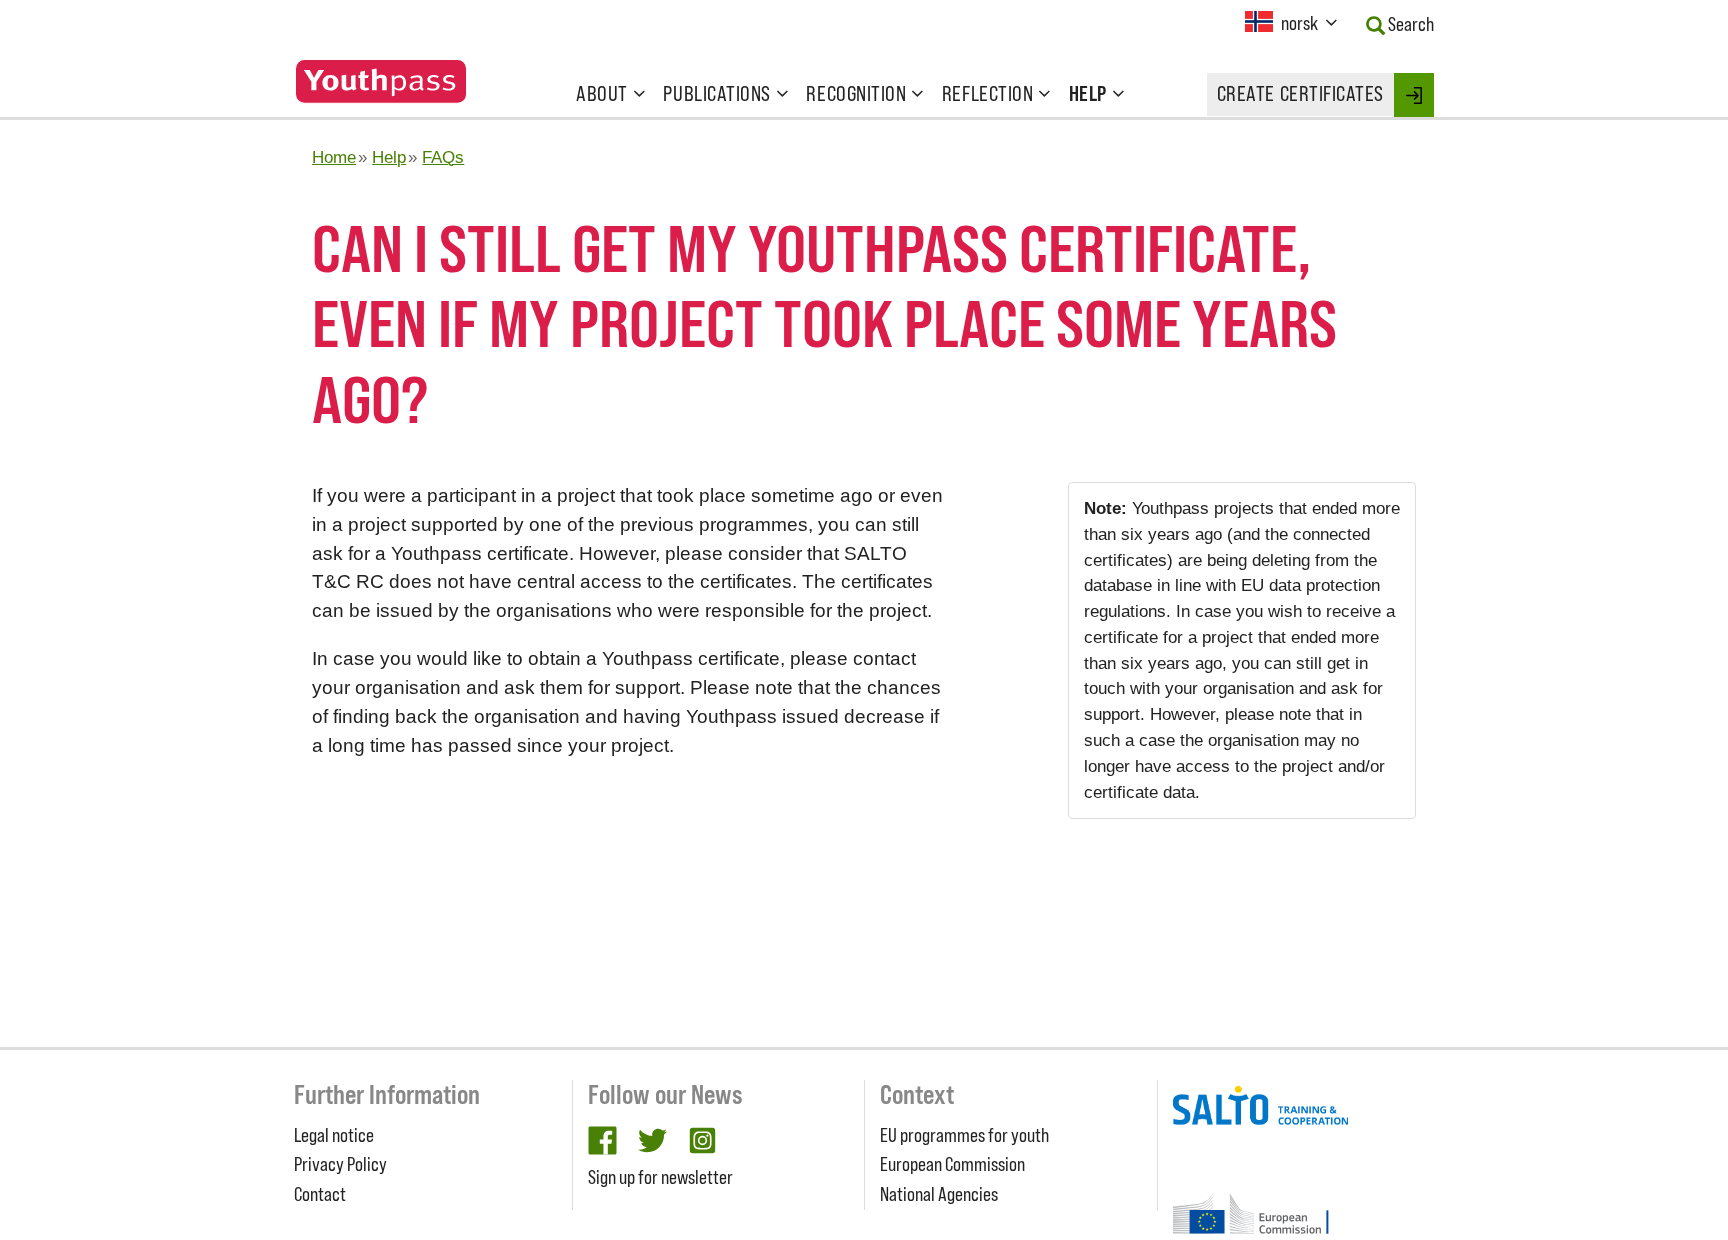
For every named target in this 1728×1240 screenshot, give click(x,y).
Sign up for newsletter (660, 1177)
